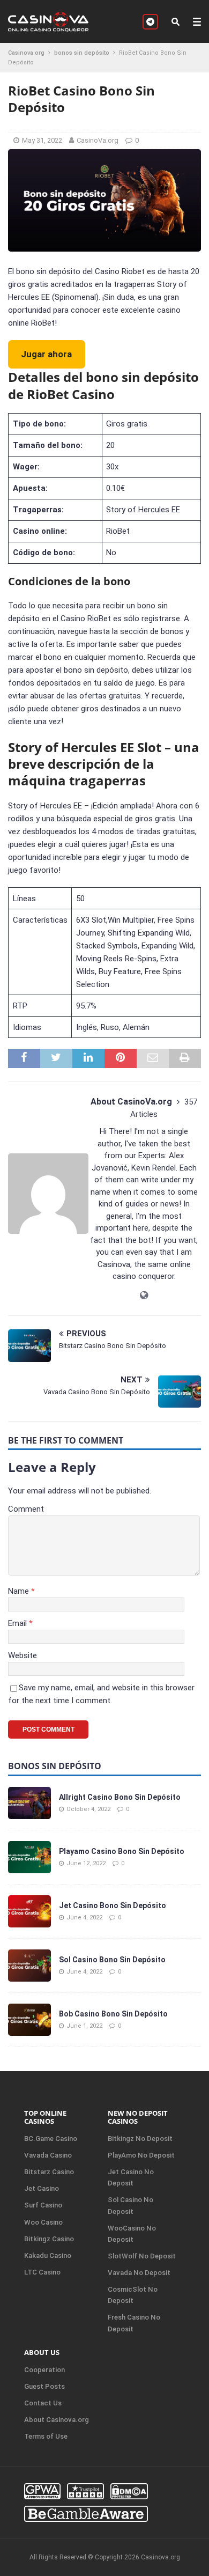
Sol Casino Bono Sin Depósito (112, 1960)
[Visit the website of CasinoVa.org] (144, 1296)
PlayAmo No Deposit (141, 2155)
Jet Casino (42, 2188)
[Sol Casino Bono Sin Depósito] (29, 1966)
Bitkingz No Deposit (140, 2139)
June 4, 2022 (84, 1918)
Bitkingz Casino (49, 2239)
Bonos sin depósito (55, 1766)
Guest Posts (44, 2386)
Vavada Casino (48, 2155)
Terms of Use (46, 2436)
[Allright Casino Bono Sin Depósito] (29, 1803)
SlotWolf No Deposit (142, 2256)
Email (18, 1623)
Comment (26, 1509)
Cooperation (44, 2370)
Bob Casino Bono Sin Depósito (113, 2014)
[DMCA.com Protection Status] (129, 2491)
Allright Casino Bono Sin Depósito (120, 1797)
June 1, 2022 (84, 2026)
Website (23, 1655)
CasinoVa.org (98, 140)
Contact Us (43, 2403)
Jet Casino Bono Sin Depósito (113, 1905)
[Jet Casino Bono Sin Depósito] (29, 1911)
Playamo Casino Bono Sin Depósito (122, 1851)
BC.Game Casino (51, 2139)
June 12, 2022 (86, 1863)
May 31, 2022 (42, 140)
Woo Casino (43, 2222)
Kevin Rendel (154, 1168)
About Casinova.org (57, 2420)
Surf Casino (43, 2205)
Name (20, 1591)
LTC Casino (42, 2272)
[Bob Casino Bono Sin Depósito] (29, 2020)
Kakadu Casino (48, 2255)
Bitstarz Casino (49, 2172)
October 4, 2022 (88, 1809)
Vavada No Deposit (139, 2273)
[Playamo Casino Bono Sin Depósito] (29, 1857)
